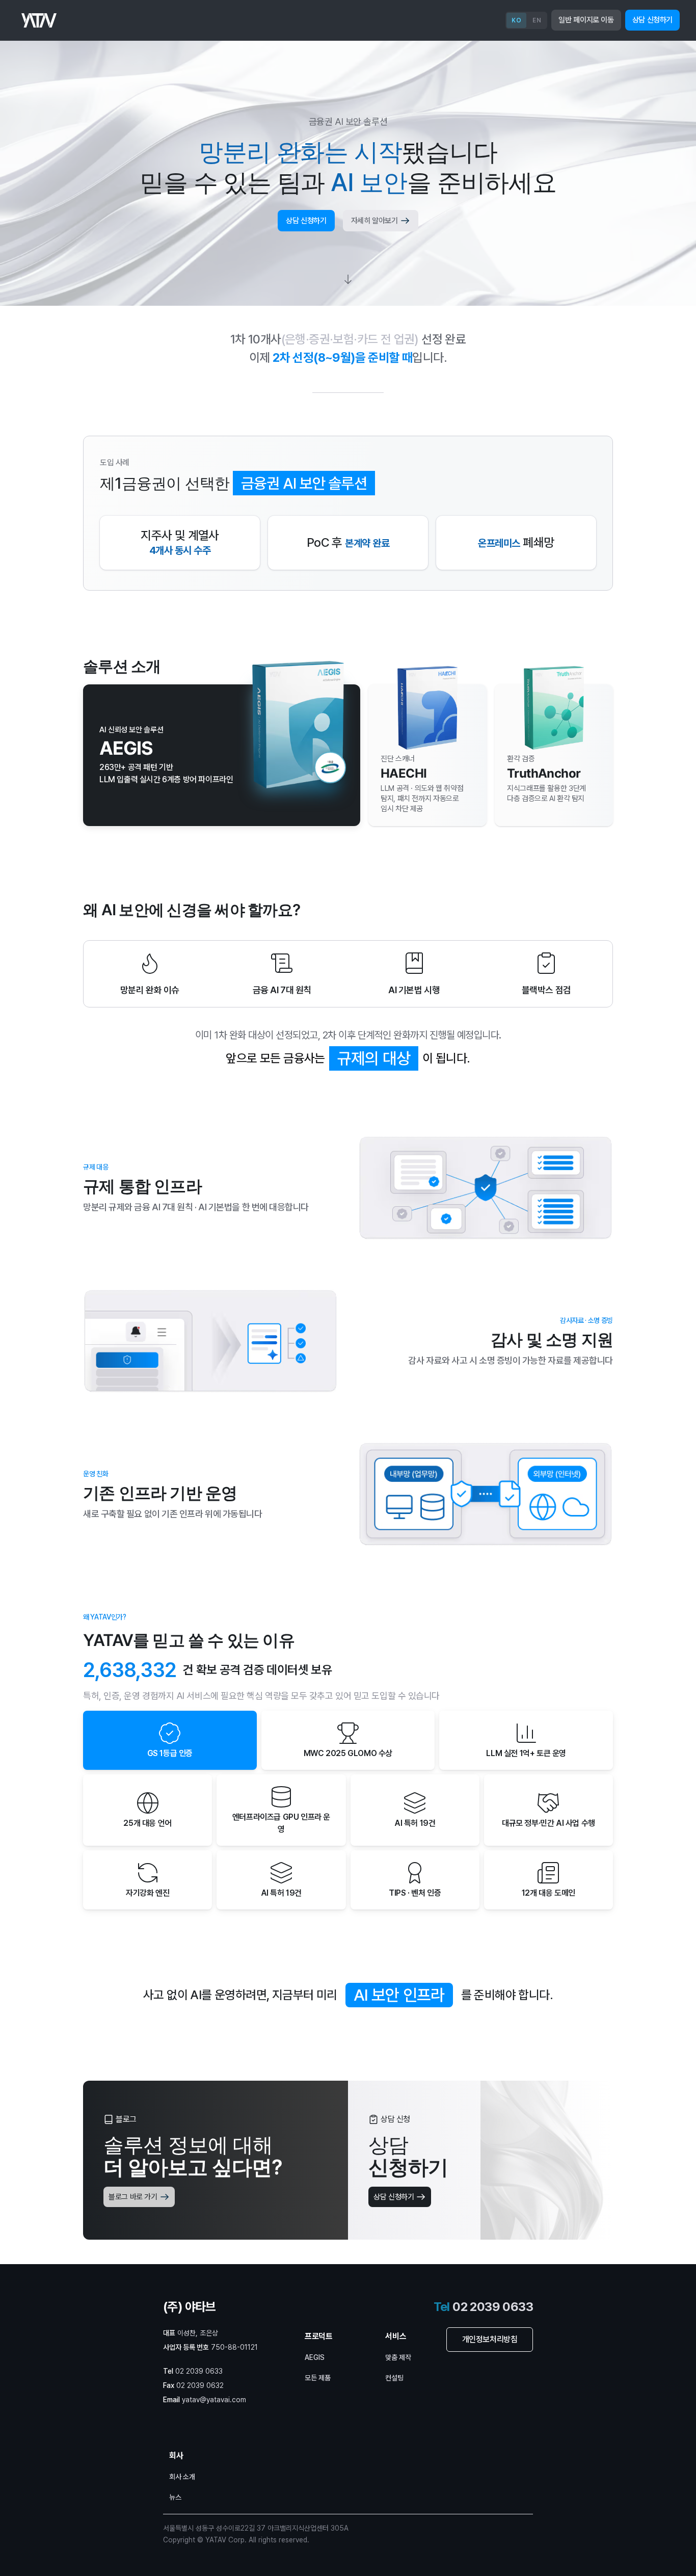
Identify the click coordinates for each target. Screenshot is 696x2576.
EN (537, 20)
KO (516, 20)
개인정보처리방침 (490, 2339)
